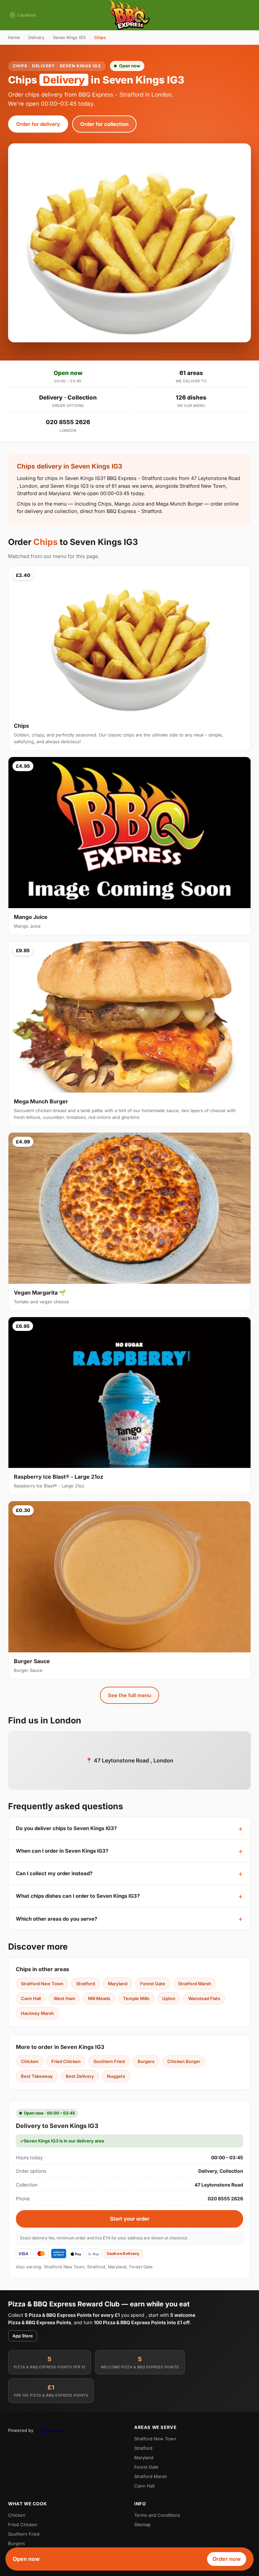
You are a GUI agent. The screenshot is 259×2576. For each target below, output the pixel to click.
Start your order (130, 2219)
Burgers (146, 2061)
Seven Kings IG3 (69, 38)
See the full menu (129, 1695)
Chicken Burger (184, 2061)
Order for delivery (38, 124)
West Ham (64, 1998)
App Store (23, 2336)
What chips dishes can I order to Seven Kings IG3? (78, 1896)
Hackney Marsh (37, 2013)
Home (14, 38)
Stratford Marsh (195, 1984)
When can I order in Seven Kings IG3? (62, 1851)
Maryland (118, 1984)
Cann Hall (31, 1998)
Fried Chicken (66, 2061)
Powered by (21, 2430)
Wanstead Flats (204, 1998)
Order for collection (104, 124)
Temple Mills (136, 1998)
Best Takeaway (37, 2076)
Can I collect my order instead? (54, 1873)
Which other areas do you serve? (56, 1919)
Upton (169, 1998)
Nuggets (116, 2076)
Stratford (86, 1984)
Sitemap (142, 2525)
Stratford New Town (42, 1984)
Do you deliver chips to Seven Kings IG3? (66, 1828)
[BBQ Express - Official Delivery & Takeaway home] (129, 15)
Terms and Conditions (157, 2515)
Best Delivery (80, 2076)
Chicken (30, 2061)
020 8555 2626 (68, 422)
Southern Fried (109, 2061)
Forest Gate (153, 1984)
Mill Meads (99, 1998)
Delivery (36, 38)
